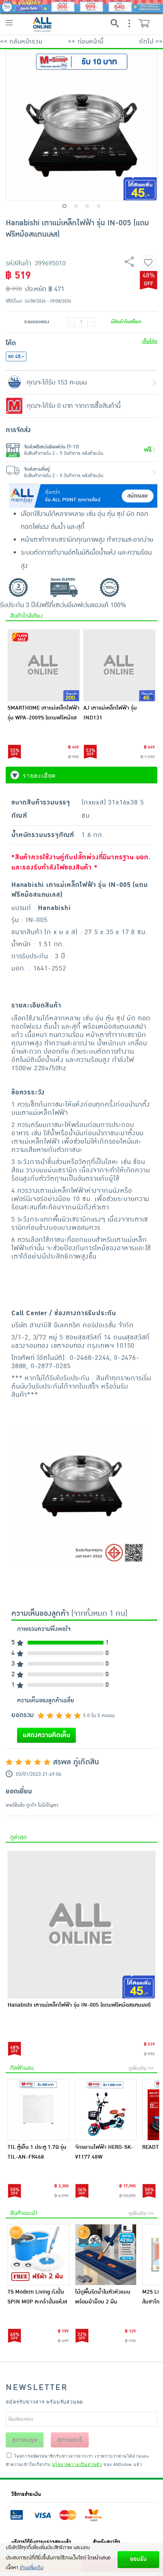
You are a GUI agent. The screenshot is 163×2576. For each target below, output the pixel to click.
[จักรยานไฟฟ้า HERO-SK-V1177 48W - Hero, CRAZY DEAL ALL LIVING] (106, 2110)
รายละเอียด (39, 775)
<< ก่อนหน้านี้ (86, 42)
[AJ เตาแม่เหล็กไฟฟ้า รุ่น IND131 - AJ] (119, 665)
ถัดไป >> (151, 42)
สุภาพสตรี (70, 2440)
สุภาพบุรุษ (25, 2440)
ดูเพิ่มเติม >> (141, 2068)
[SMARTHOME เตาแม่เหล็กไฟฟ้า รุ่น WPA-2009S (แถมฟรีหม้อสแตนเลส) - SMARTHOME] (44, 665)
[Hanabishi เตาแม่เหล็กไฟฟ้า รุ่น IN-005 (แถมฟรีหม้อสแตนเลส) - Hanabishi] (81, 1925)
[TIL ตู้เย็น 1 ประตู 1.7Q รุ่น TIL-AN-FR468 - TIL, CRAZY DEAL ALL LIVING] (38, 2110)
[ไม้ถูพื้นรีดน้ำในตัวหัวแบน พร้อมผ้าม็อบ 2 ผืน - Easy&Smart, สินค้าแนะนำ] (106, 2255)
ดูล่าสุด (18, 1837)
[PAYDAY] (81, 6)
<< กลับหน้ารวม (21, 42)
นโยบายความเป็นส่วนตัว (77, 2464)
